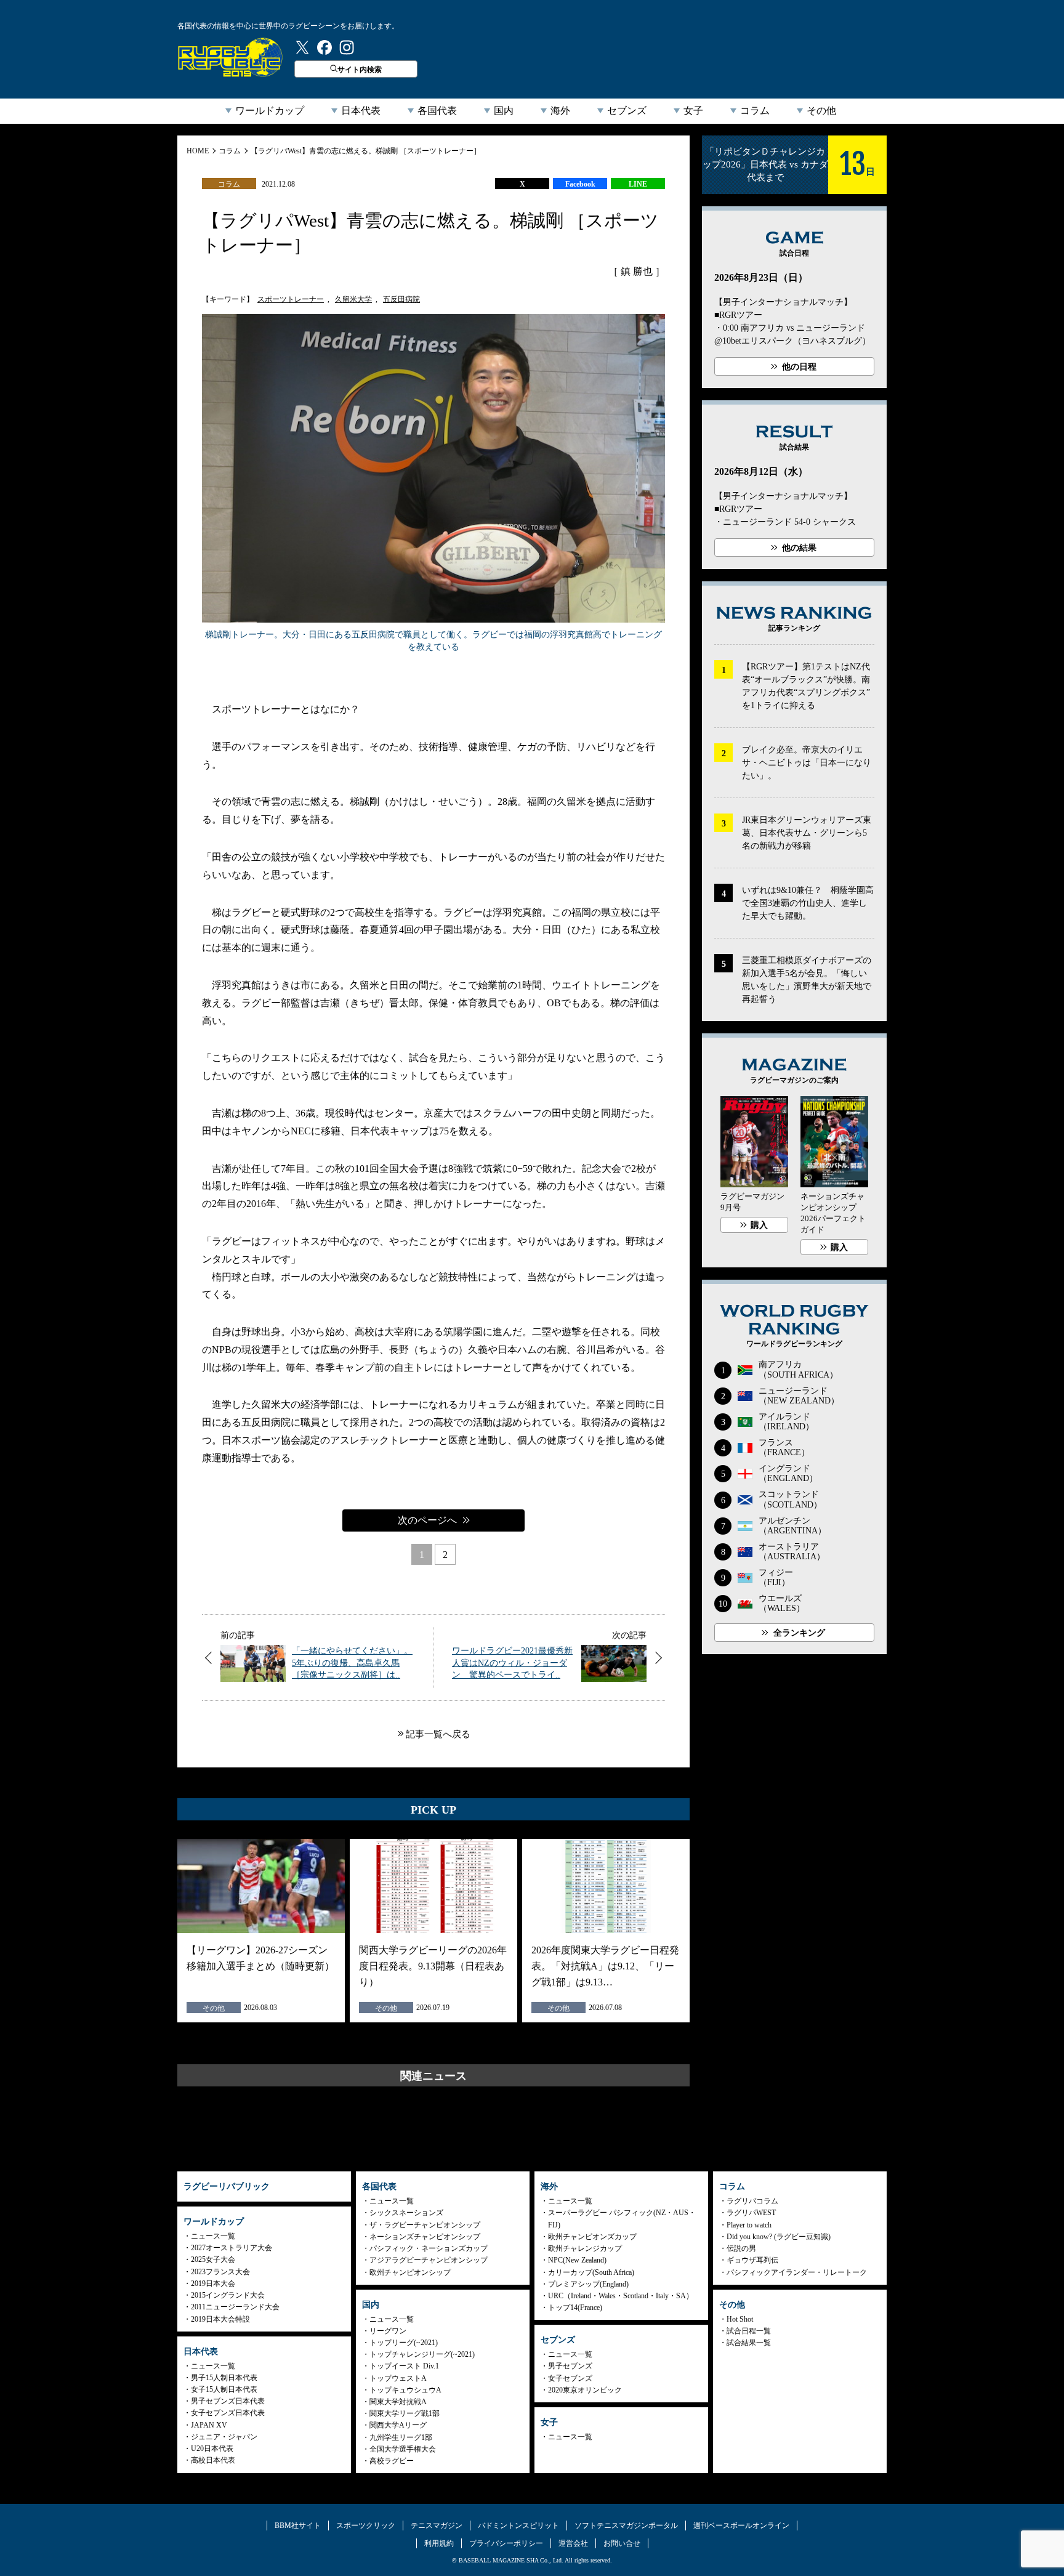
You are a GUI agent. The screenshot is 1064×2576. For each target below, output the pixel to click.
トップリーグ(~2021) (404, 2343)
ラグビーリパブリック (230, 57)
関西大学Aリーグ (398, 2425)
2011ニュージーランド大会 (235, 2307)
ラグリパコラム (752, 2201)
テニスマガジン (437, 2526)
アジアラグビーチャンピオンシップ (429, 2260)
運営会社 (573, 2543)
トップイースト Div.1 (404, 2366)
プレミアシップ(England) (588, 2284)
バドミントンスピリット (518, 2526)
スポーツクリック (366, 2526)
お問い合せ (622, 2543)
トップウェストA (398, 2378)
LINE (638, 184)
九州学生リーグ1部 (401, 2437)
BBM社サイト (298, 2526)
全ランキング (799, 1633)
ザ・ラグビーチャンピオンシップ (425, 2225)
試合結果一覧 (749, 2343)
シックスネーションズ (406, 2213)
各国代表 (437, 111)
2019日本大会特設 (220, 2319)
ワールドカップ (270, 111)
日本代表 (361, 111)
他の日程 (799, 367)
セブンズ (627, 111)
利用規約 (439, 2543)
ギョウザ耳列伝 (752, 2260)
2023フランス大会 (220, 2272)
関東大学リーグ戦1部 (405, 2413)
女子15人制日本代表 (224, 2389)
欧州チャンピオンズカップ (592, 2237)
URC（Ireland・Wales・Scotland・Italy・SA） (621, 2296)
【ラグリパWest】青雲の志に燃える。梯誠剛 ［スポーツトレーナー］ (366, 151)
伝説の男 (741, 2248)
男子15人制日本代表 (224, 2378)
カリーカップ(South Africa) (591, 2272)
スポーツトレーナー (291, 299)
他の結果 (799, 548)
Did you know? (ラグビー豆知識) (779, 2237)
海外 (560, 111)
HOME (198, 151)
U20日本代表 (212, 2449)
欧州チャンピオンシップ (410, 2272)
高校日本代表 (213, 2460)
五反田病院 (401, 299)
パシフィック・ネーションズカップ (429, 2248)
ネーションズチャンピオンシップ (425, 2237)
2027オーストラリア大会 (232, 2248)
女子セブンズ (570, 2378)
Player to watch (749, 2225)
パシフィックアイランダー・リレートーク (797, 2272)
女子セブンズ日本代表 (228, 2413)
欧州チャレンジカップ (585, 2248)
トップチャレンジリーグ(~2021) (422, 2354)
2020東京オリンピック (585, 2390)
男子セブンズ (570, 2366)
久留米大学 (353, 299)
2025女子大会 (213, 2259)
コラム (755, 111)
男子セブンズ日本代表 (228, 2401)
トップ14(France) (575, 2307)
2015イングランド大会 (228, 2295)
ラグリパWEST (751, 2213)
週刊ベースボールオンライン (741, 2526)
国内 (504, 111)
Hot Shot (740, 2319)
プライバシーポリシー (506, 2543)
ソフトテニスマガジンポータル (626, 2526)
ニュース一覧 (213, 2236)
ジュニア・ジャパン (224, 2437)
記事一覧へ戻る (438, 1734)
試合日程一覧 (749, 2331)
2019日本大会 (213, 2283)
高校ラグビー (392, 2461)
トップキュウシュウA (405, 2390)
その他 (821, 111)
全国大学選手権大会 (403, 2449)
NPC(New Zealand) (577, 2260)
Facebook (580, 184)
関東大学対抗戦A (398, 2402)
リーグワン (388, 2331)
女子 (693, 111)
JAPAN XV (209, 2425)
